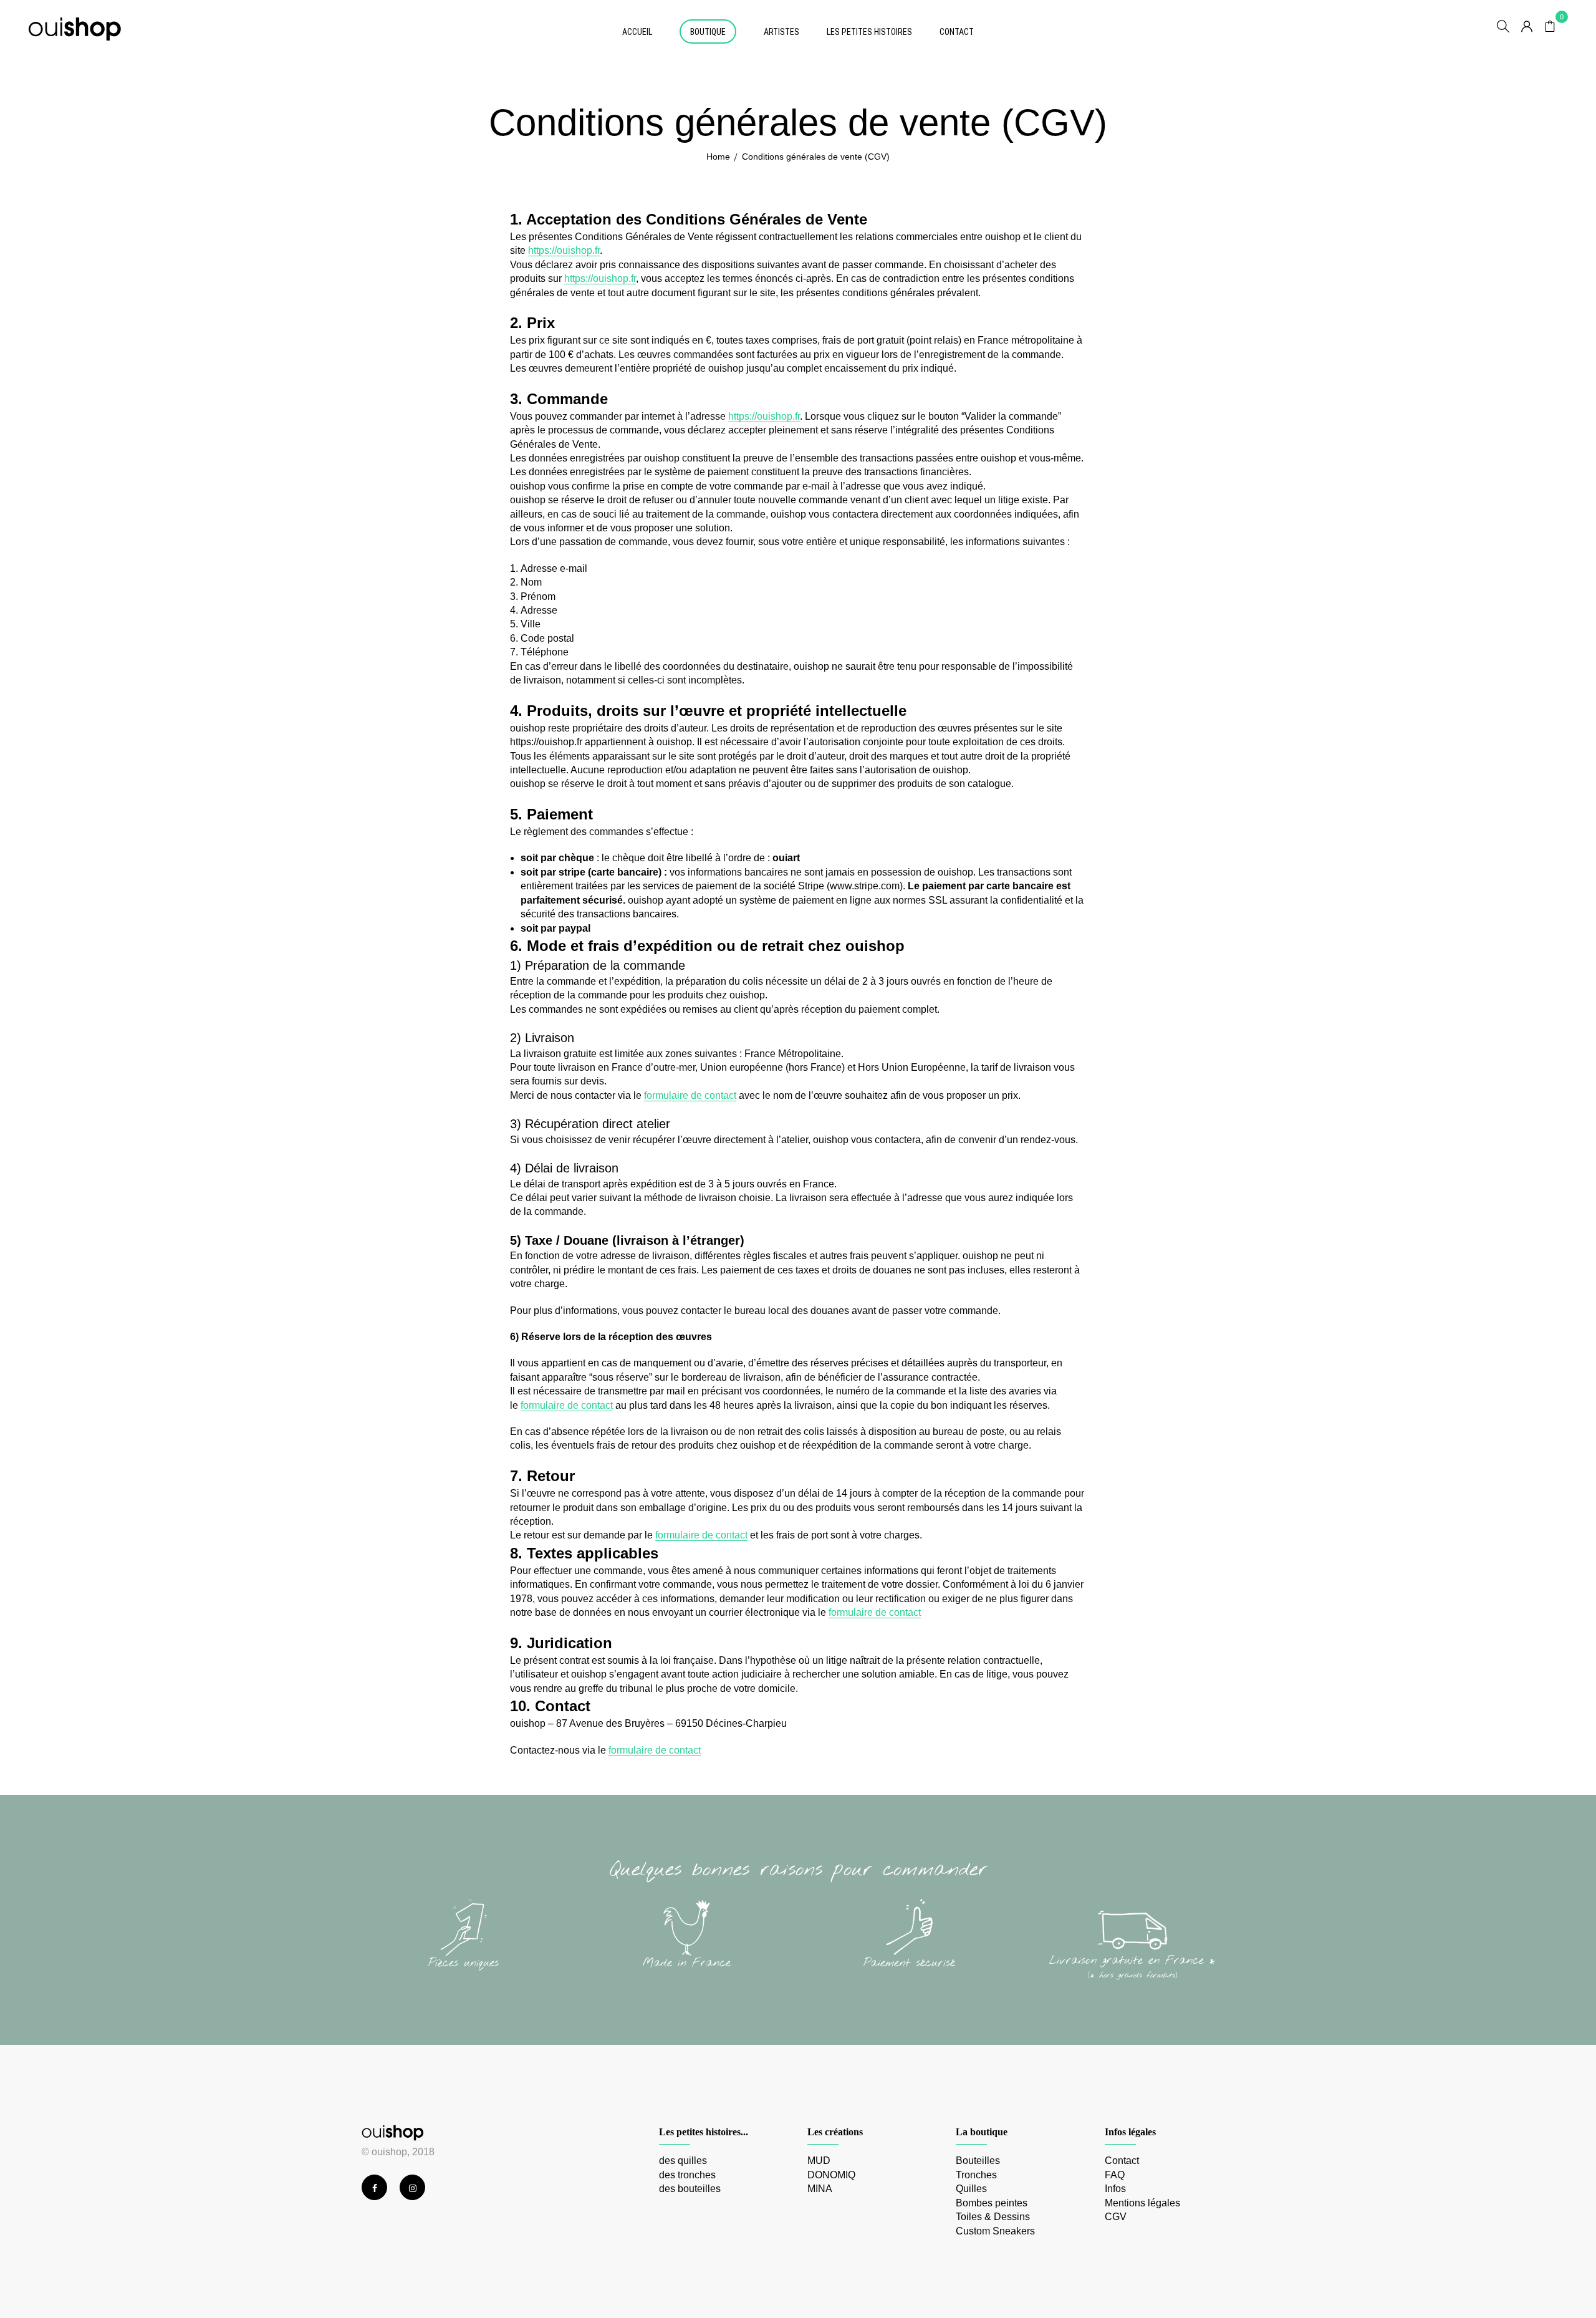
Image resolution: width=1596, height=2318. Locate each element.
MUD (819, 2161)
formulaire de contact (690, 1095)
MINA (820, 2189)
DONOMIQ (831, 2175)
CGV (1116, 2217)
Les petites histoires (869, 32)
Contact (957, 32)
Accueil (637, 32)
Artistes (781, 32)
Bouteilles (978, 2161)
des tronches (687, 2175)
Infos (1115, 2189)
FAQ (1115, 2175)
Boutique (708, 32)
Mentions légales (1142, 2203)
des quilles (683, 2161)
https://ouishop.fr (564, 250)
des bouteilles (690, 2189)
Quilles (971, 2189)
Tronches (976, 2175)
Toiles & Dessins (993, 2217)
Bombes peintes (992, 2203)
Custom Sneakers (995, 2231)
